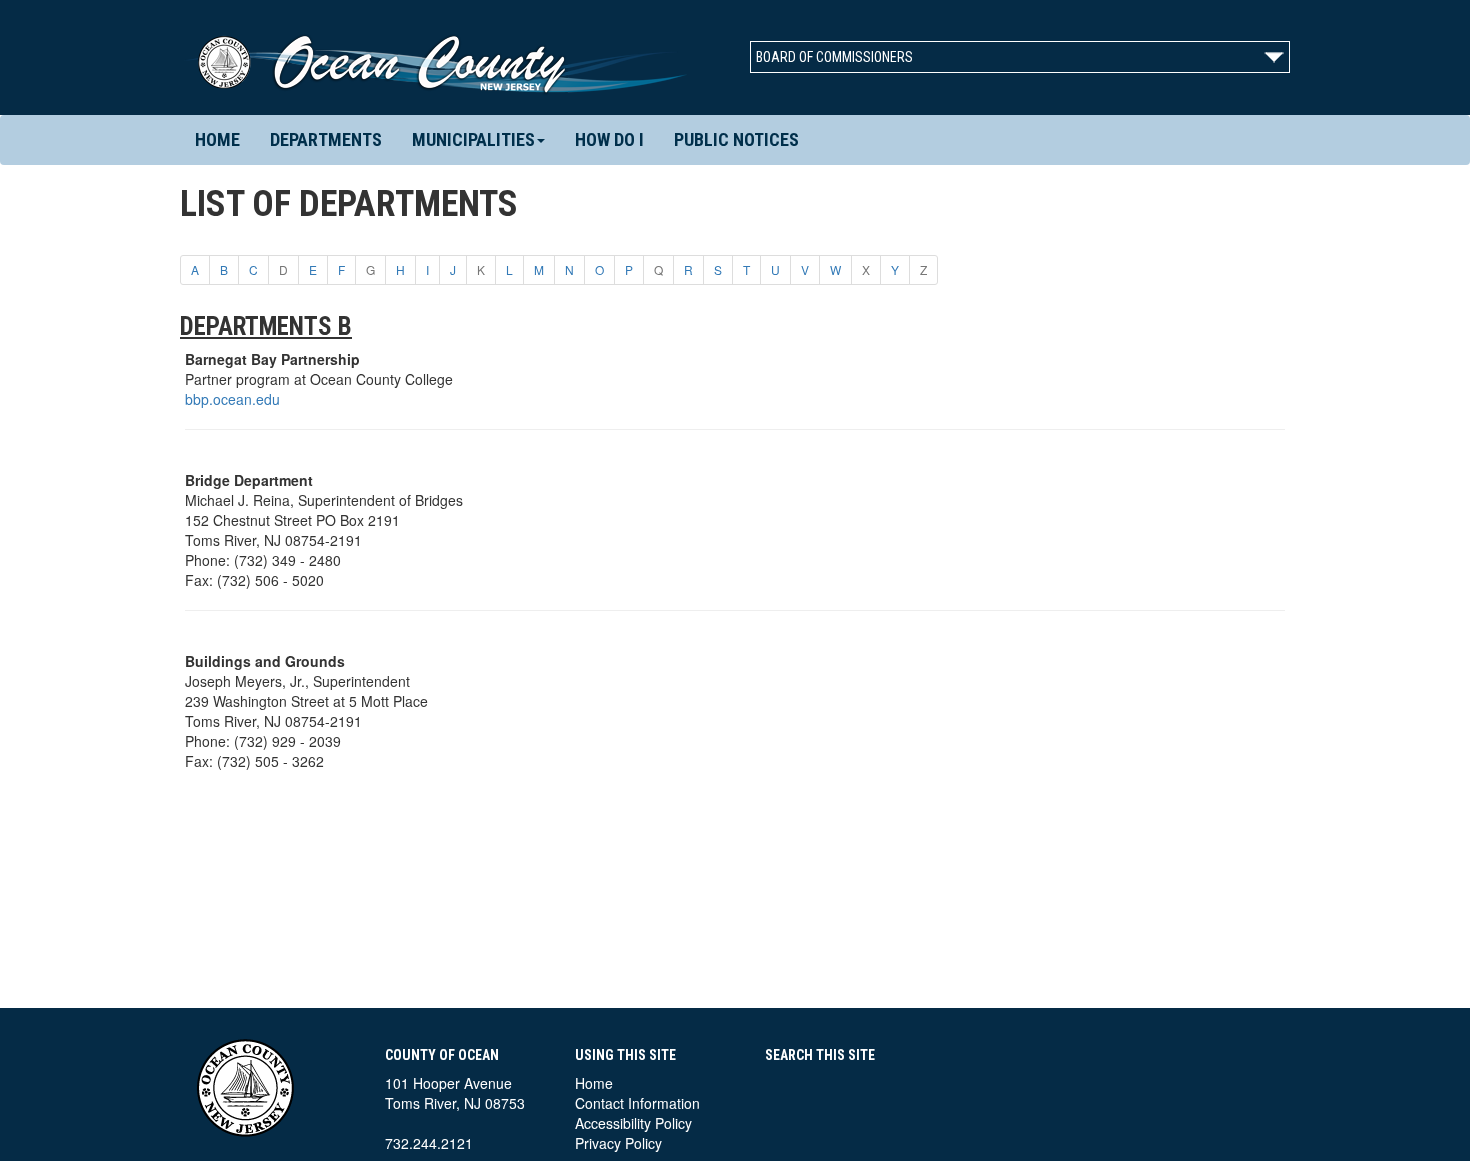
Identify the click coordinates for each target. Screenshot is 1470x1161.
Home (217, 139)
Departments (326, 139)
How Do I (609, 139)
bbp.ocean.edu (232, 399)
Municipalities (473, 139)
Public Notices (736, 139)
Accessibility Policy (633, 1123)
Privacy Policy (618, 1143)
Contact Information (637, 1103)
